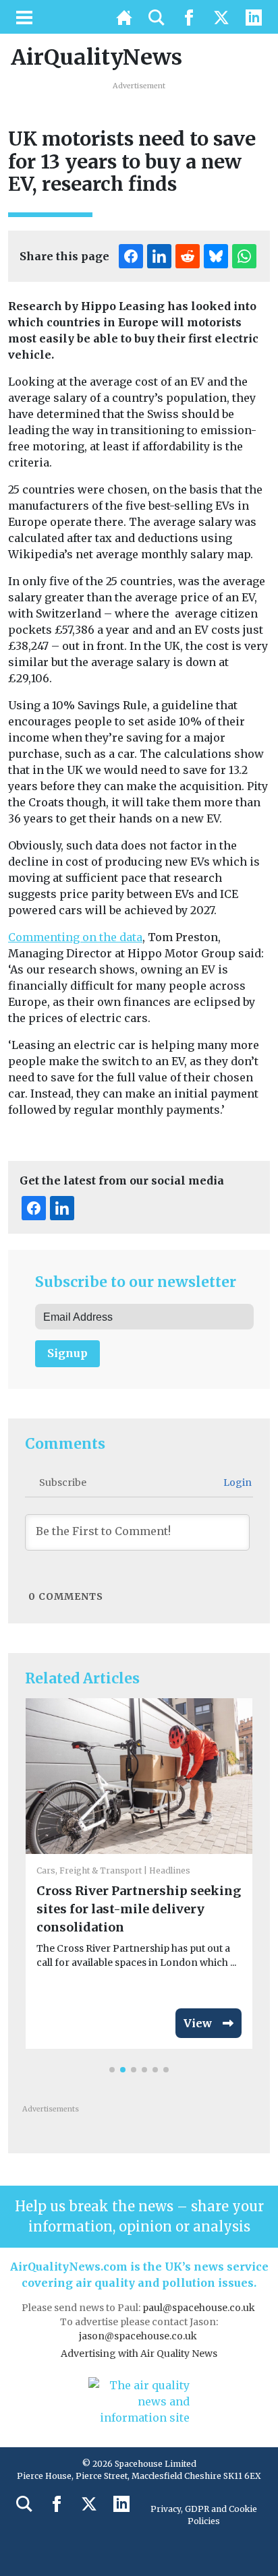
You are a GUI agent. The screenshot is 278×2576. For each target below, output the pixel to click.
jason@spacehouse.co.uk (139, 2336)
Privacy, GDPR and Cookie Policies (204, 2515)
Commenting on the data (75, 937)
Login (237, 1482)
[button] (112, 2070)
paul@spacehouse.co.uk (200, 2308)
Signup (67, 1353)
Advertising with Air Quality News (139, 2354)
